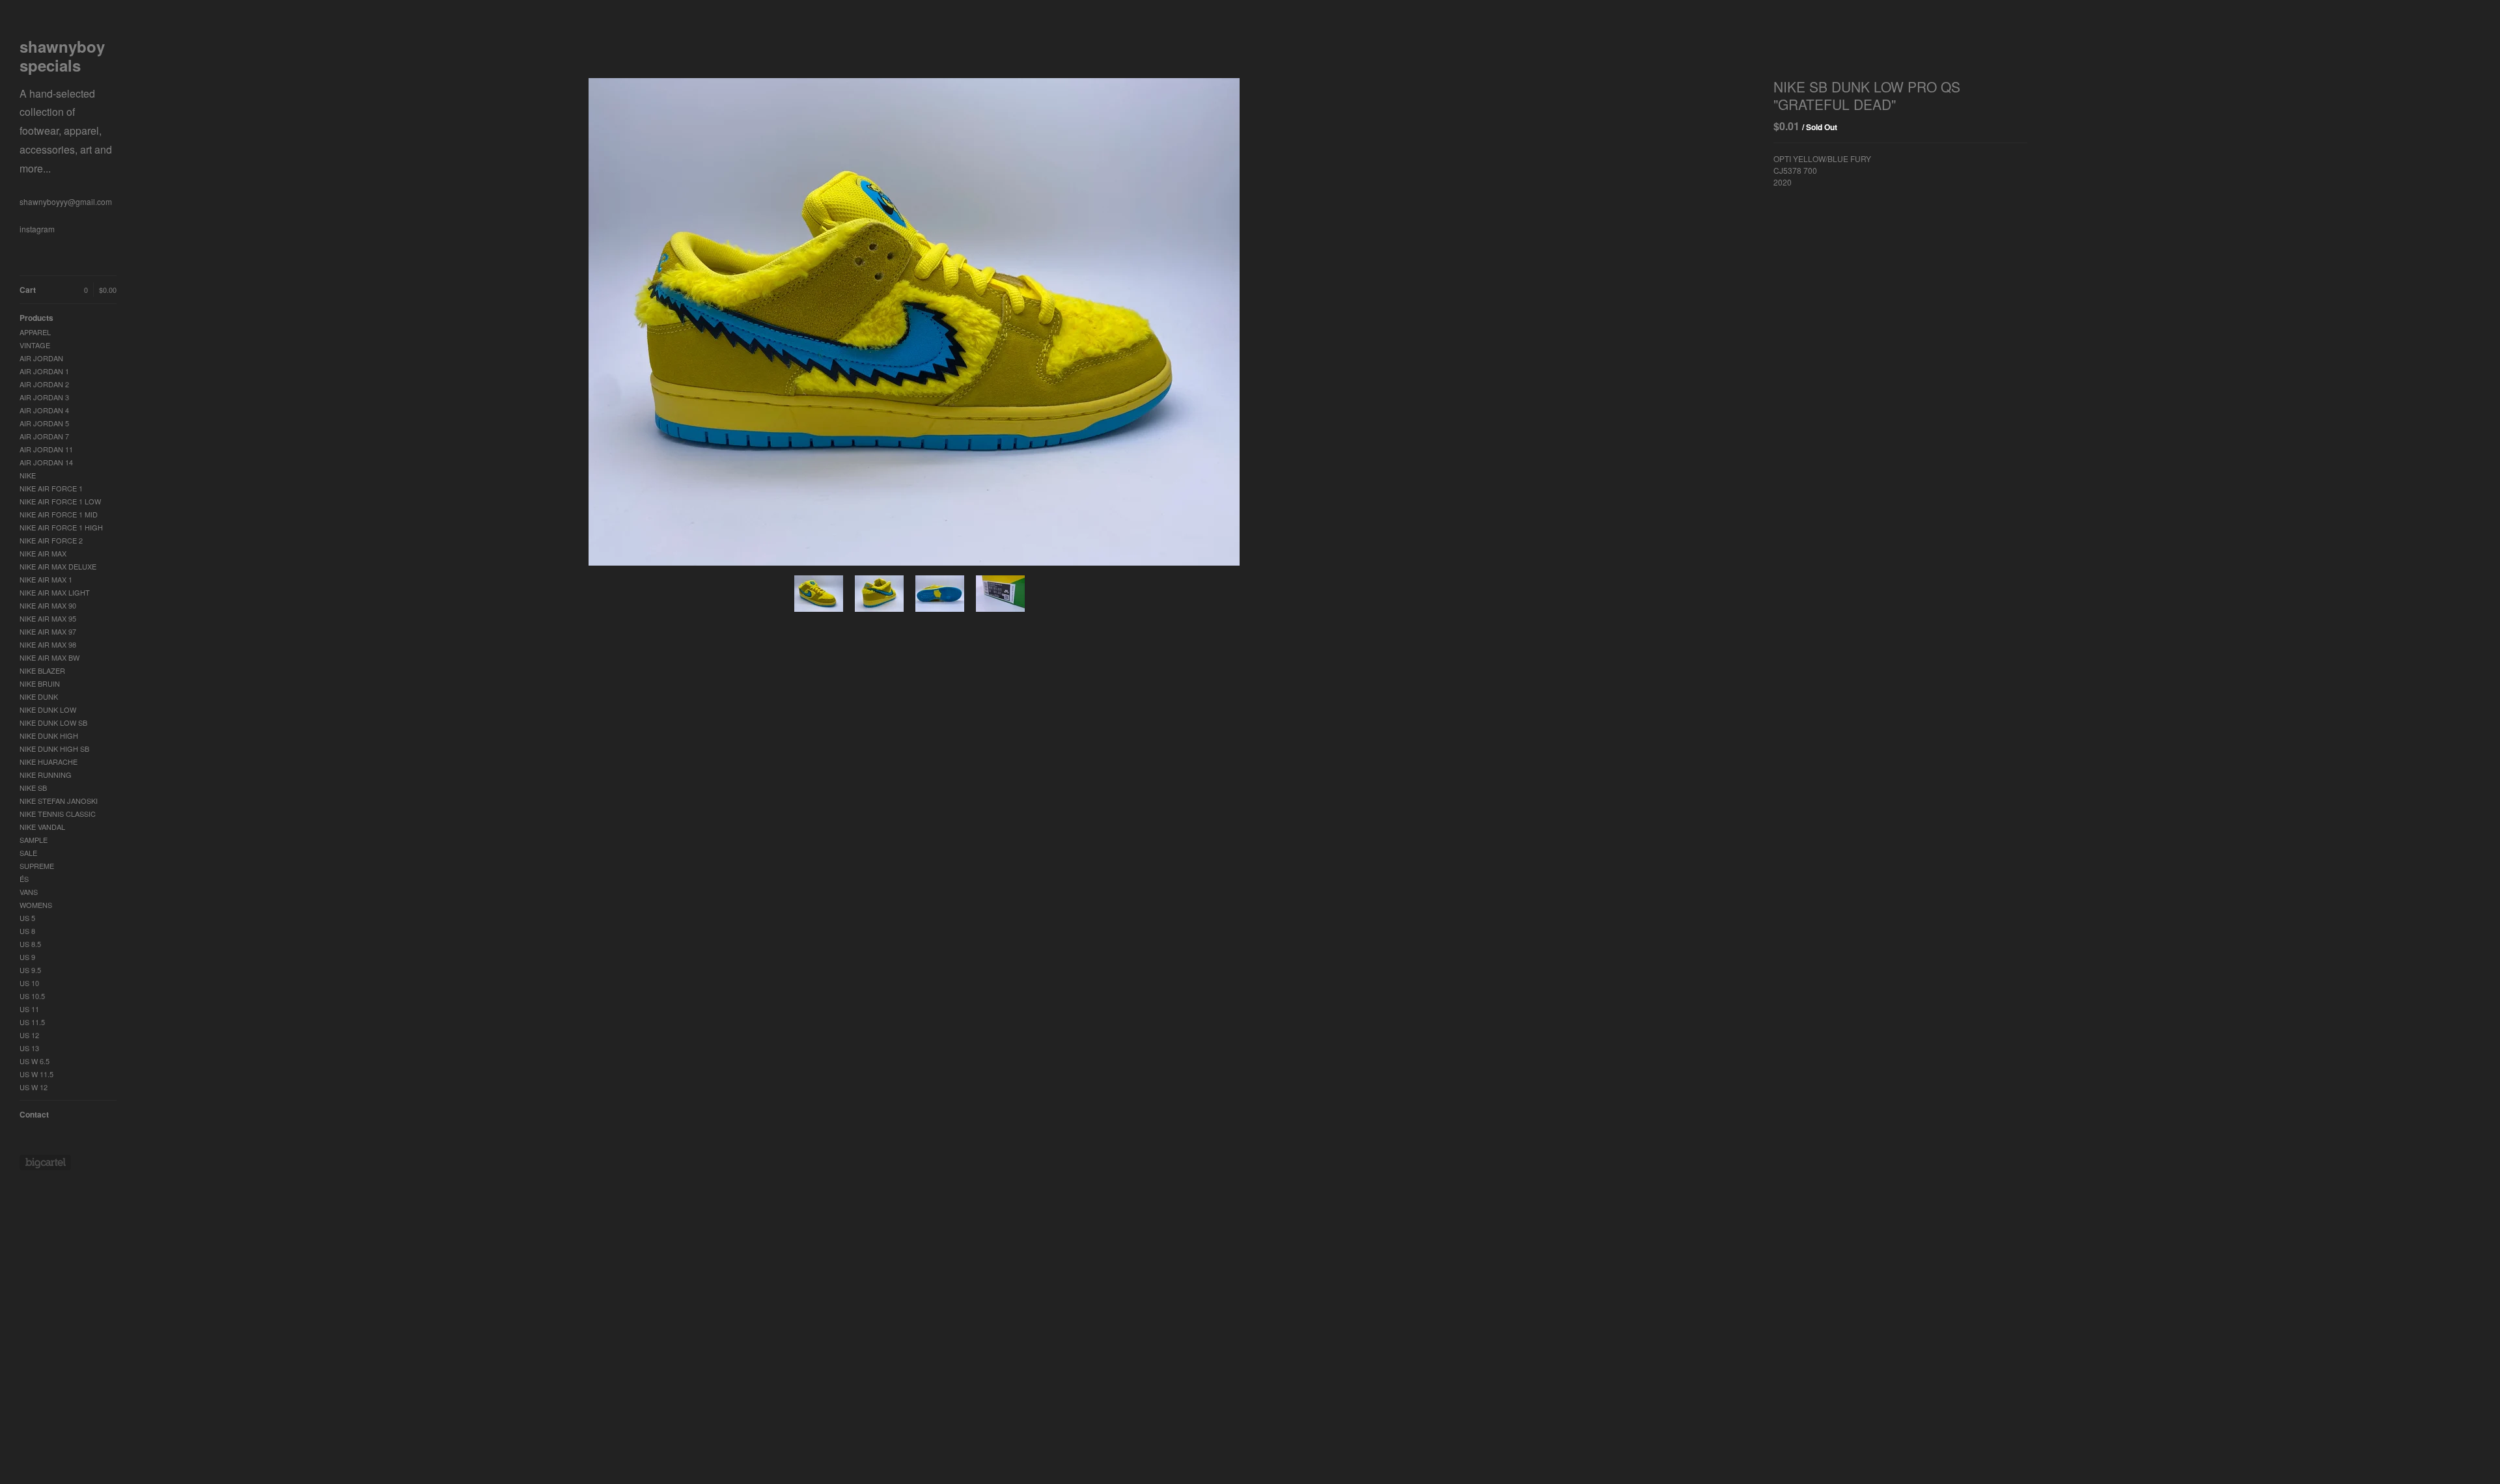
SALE (28, 853)
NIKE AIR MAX (43, 553)
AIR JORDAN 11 (46, 449)
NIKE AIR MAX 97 (48, 631)
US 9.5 (30, 970)
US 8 (27, 931)
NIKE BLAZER (42, 670)
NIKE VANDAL (42, 827)
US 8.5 (30, 944)
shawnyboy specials (66, 106)
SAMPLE (34, 840)
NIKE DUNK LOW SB (53, 722)
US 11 (29, 1009)
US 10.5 (32, 996)
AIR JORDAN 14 (46, 462)
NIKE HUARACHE (49, 762)
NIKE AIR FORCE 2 (51, 540)
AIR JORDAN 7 (44, 436)
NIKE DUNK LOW (48, 709)
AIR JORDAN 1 (44, 371)
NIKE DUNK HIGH (49, 735)
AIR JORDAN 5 (44, 423)
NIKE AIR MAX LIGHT (55, 592)
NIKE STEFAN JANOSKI (59, 801)
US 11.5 (32, 1022)
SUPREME (37, 866)
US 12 (29, 1035)
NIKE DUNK (39, 696)
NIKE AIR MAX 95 (48, 618)
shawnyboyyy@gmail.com (66, 201)
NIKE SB (33, 788)
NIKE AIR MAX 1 (46, 579)
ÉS (24, 879)
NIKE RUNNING (46, 775)
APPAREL (35, 332)
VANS (29, 892)
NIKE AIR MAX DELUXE (58, 566)
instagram (37, 229)
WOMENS (36, 905)
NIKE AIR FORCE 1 (51, 488)
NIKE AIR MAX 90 (48, 605)
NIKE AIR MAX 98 (48, 644)
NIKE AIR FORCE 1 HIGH (61, 527)
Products (36, 318)
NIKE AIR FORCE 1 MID (59, 514)
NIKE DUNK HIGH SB (54, 749)
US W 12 (34, 1087)
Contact (34, 1114)
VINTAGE (35, 345)
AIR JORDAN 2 (44, 384)
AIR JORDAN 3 (44, 397)
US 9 (27, 957)
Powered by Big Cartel (45, 1162)
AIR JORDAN (41, 358)
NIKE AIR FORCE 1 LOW (60, 501)
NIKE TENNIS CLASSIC (58, 814)
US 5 (27, 918)
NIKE (28, 475)
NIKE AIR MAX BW (49, 657)
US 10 (29, 983)
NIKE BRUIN (40, 683)
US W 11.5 (36, 1074)
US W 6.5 (35, 1061)
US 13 (29, 1048)
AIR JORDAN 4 (44, 410)
